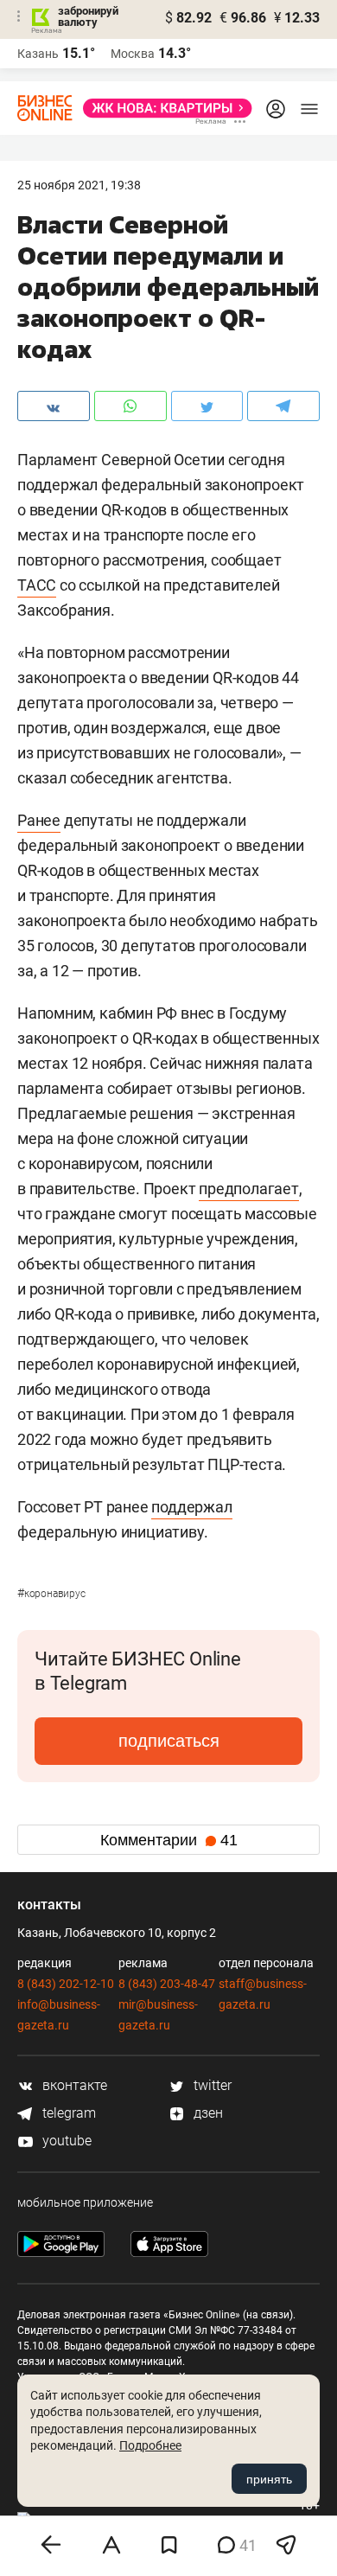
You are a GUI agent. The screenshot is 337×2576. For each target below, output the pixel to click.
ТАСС (37, 585)
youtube (65, 2141)
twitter (211, 2085)
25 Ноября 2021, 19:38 (79, 185)
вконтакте (73, 2085)
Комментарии (169, 1840)
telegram (67, 2113)
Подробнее (150, 2445)
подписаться (169, 1741)
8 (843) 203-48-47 (167, 1984)
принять (269, 2479)
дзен (207, 2113)
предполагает (249, 1189)
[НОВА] (162, 108)
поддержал (191, 1507)
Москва (133, 54)
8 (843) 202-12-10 (66, 1984)
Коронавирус (51, 1594)
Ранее (39, 820)
